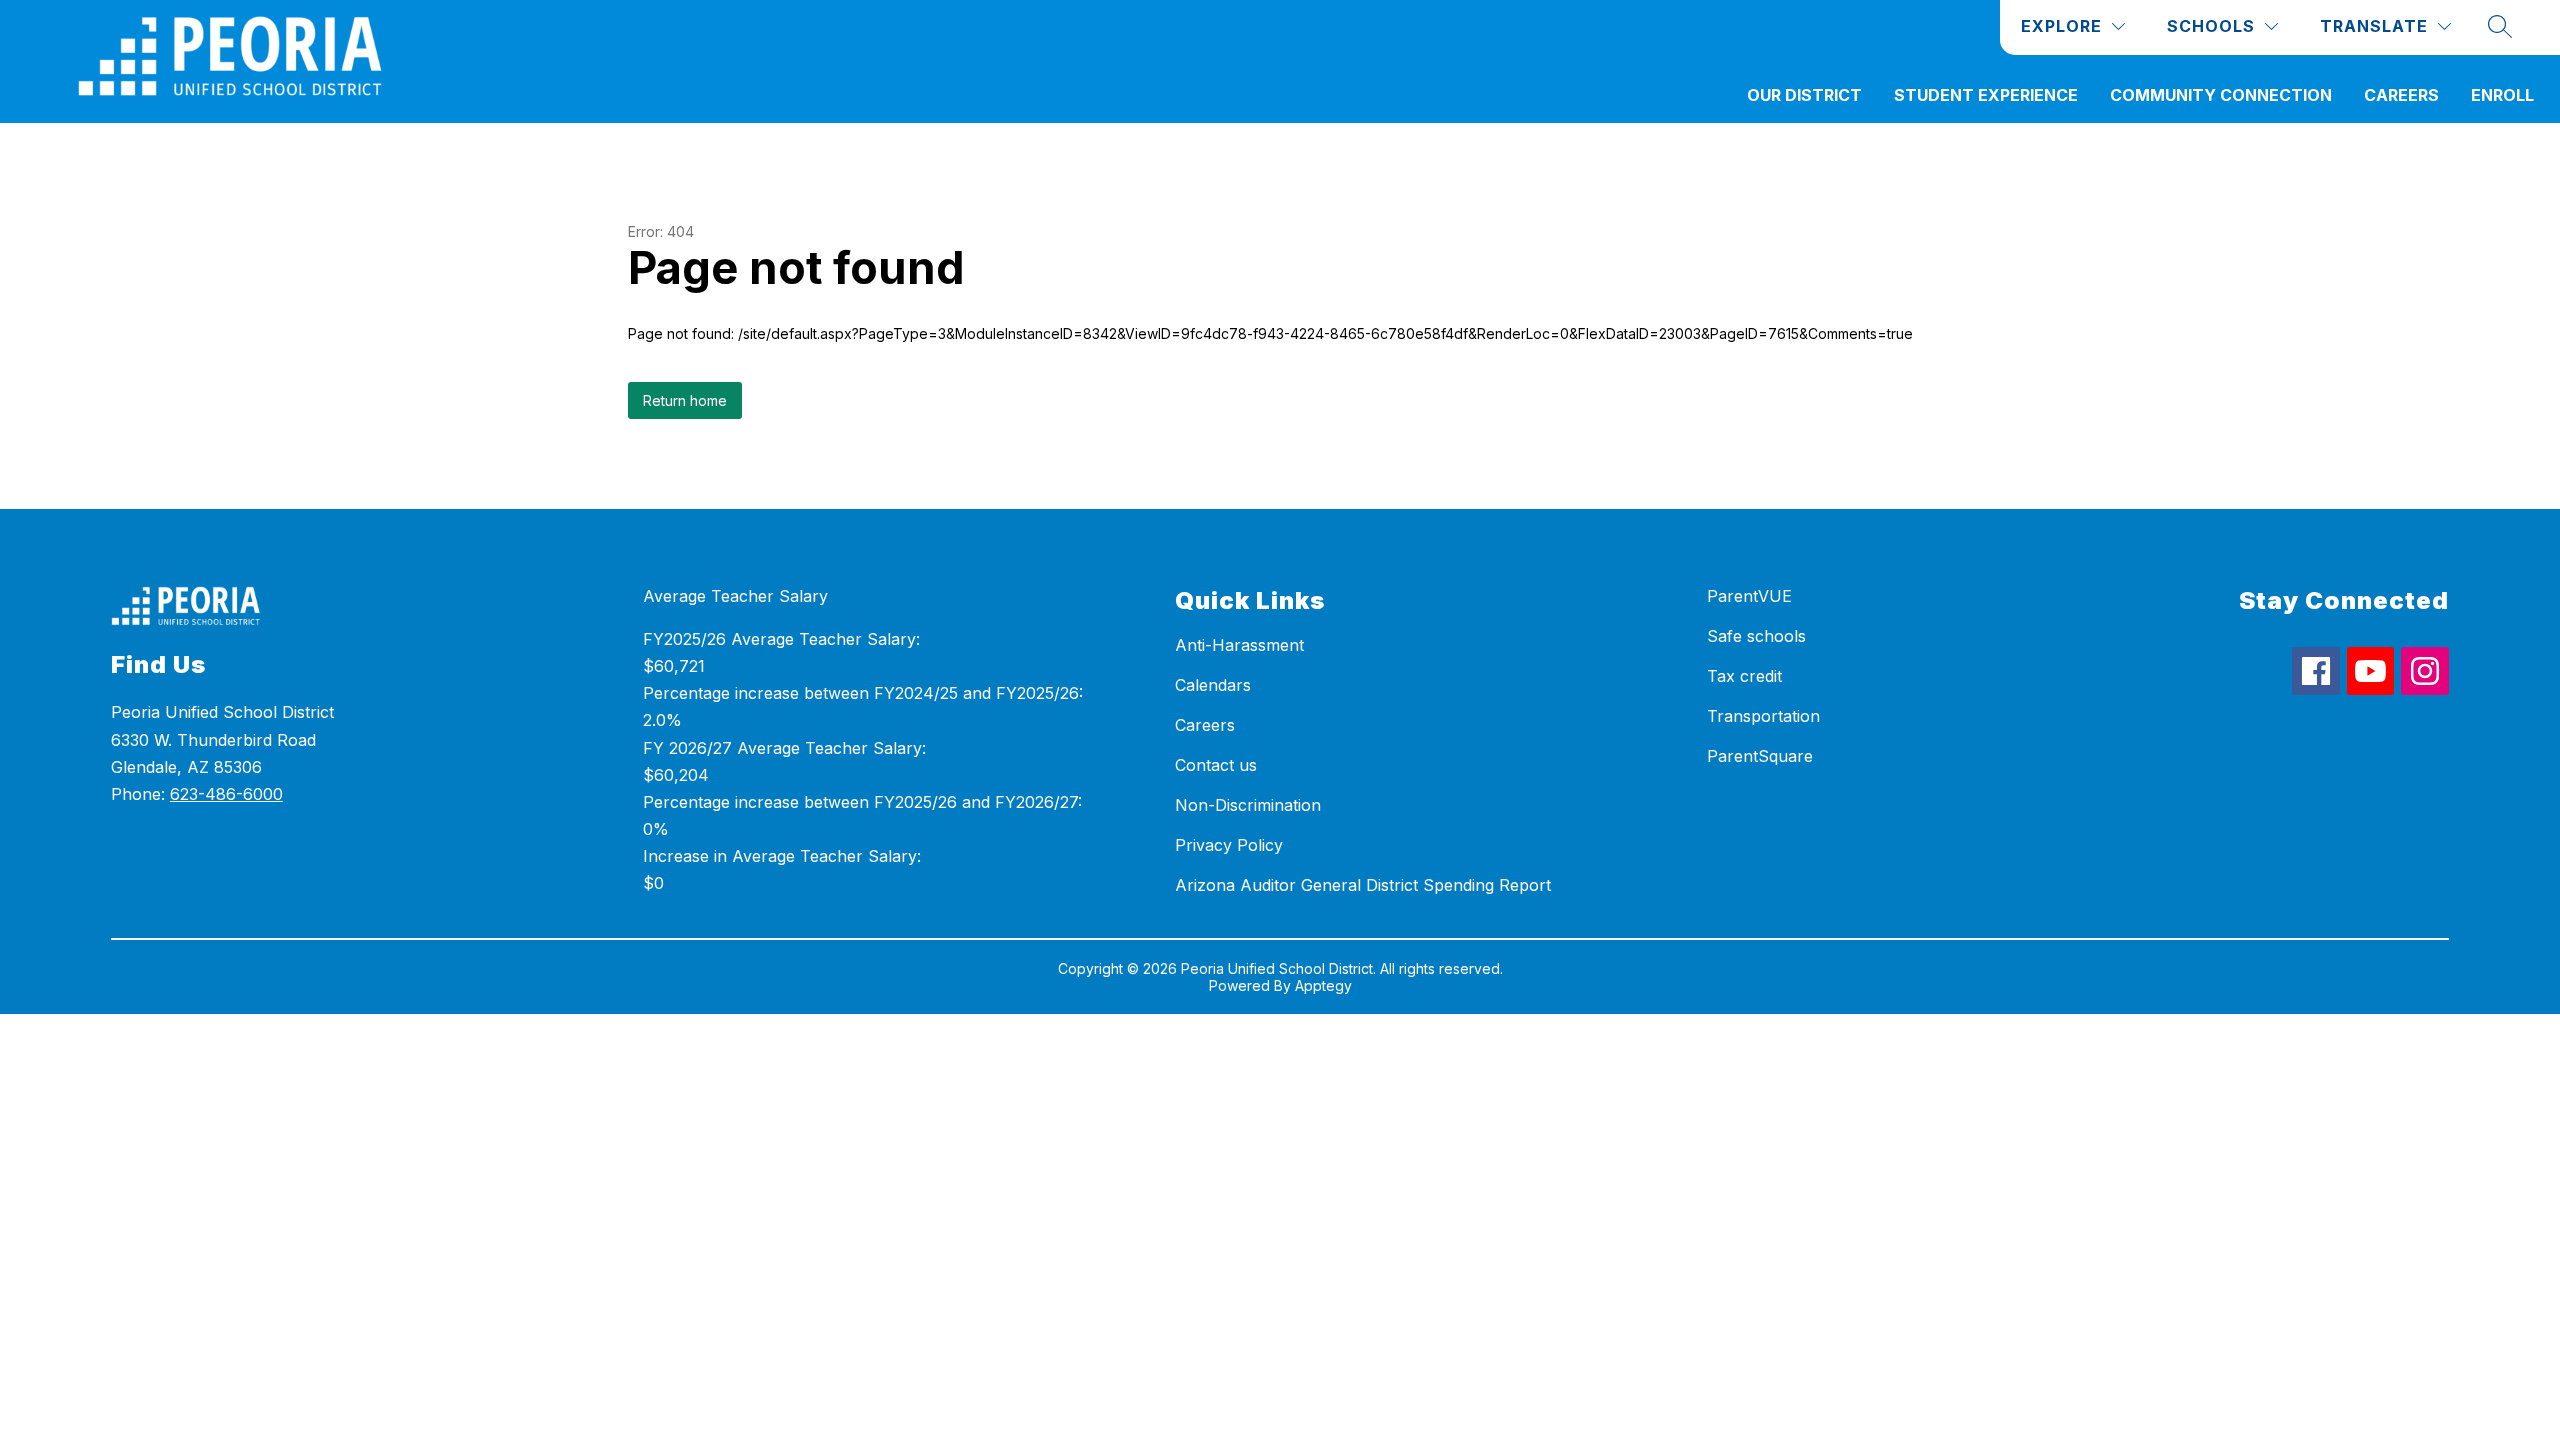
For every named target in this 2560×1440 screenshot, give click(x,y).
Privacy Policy (1229, 845)
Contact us (1216, 765)
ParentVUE (1749, 596)
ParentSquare (1760, 756)
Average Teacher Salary (735, 596)
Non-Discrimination (1248, 805)
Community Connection (2221, 95)
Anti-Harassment (1239, 645)
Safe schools (1756, 636)
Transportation (1763, 716)
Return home (685, 400)
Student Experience (1986, 95)
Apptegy (1323, 985)
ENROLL (2502, 95)
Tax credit (1744, 676)
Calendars (1213, 685)
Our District (1804, 95)
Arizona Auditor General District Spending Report (1363, 885)
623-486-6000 (226, 794)
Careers (2401, 95)
